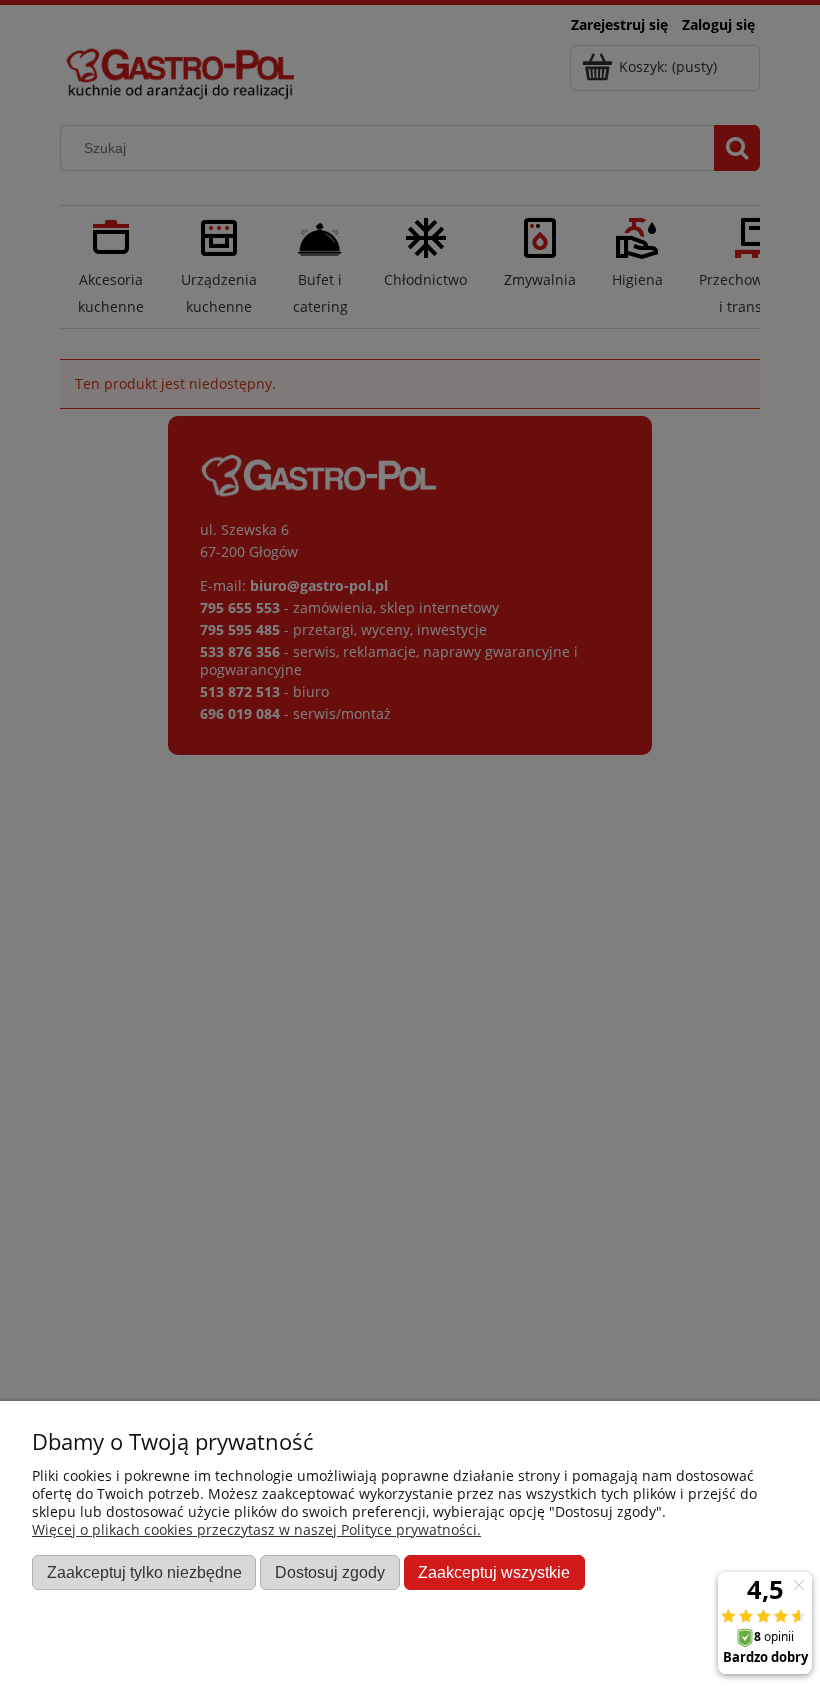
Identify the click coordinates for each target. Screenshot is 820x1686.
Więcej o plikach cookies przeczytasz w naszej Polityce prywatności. (256, 1529)
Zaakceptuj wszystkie (494, 1572)
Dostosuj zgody (330, 1572)
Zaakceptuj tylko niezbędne (144, 1572)
